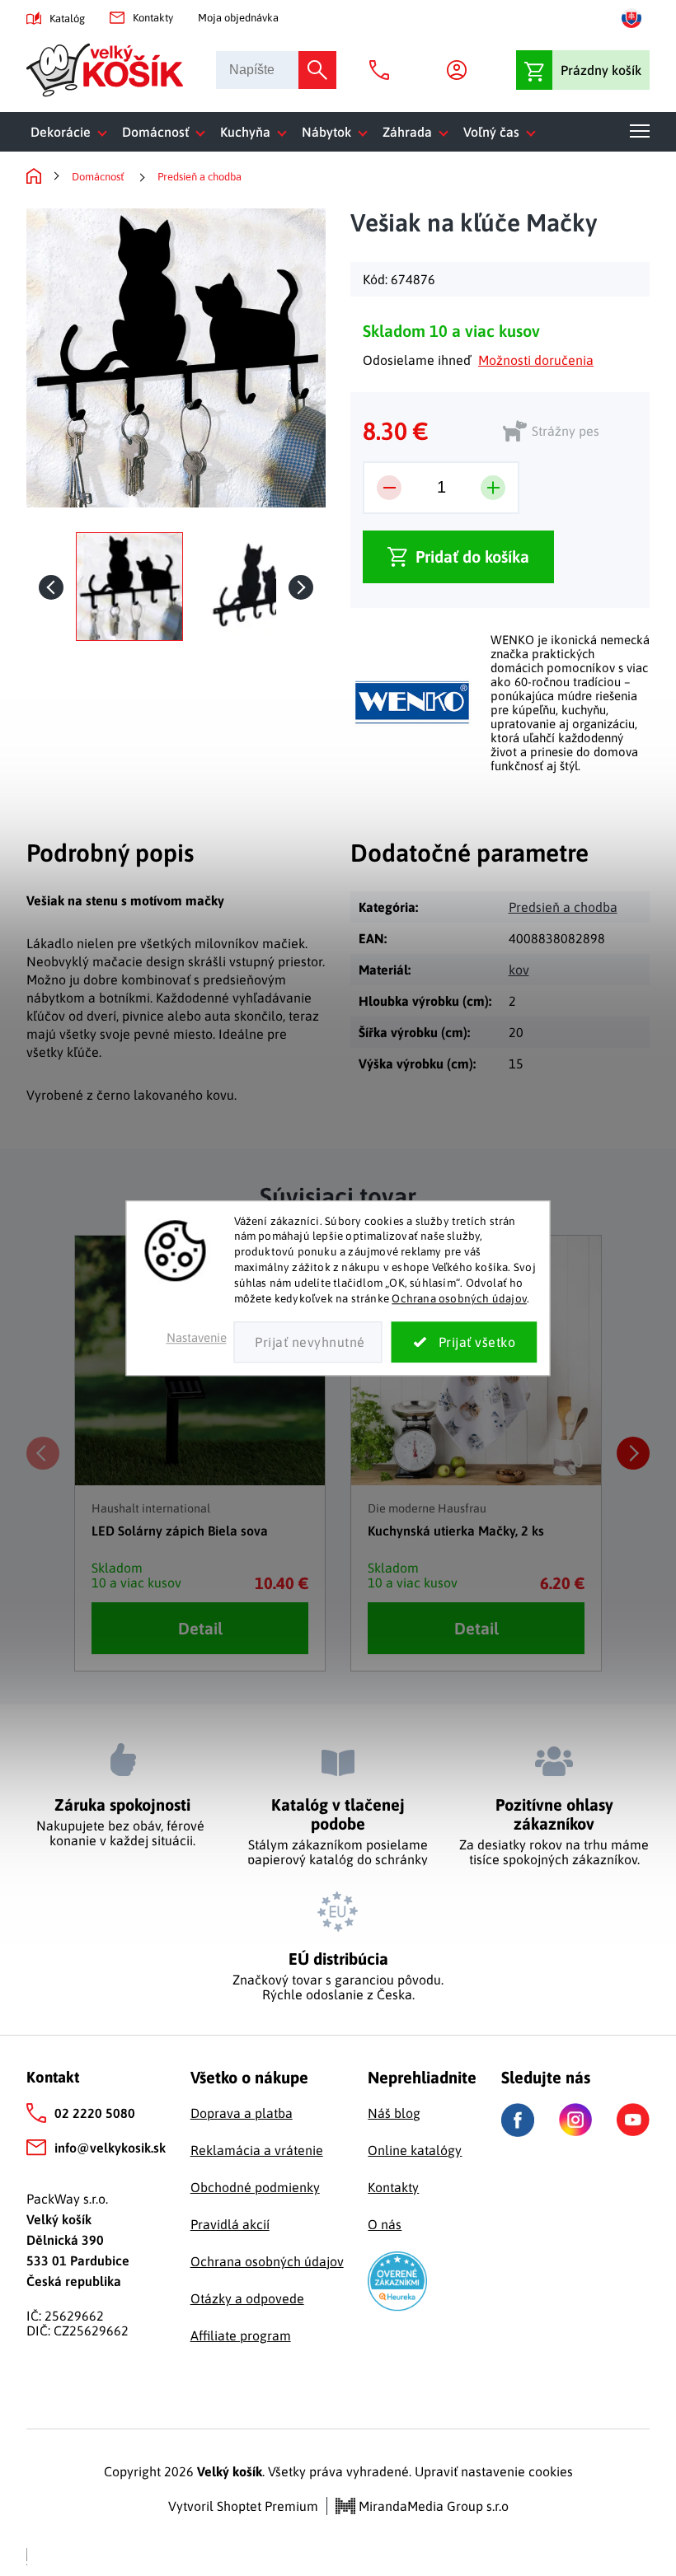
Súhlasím (465, 1342)
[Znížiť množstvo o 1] (389, 488)
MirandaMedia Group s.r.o (432, 2506)
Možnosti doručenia (536, 360)
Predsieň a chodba (563, 907)
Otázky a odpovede (247, 2298)
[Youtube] (633, 2120)
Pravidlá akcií (230, 2224)
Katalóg (67, 19)
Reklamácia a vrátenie (257, 2150)
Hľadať (317, 70)
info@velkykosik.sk (110, 2148)
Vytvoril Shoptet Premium (243, 2506)
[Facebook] (518, 2120)
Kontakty (153, 18)
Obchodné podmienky (255, 2187)
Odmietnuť (308, 1342)
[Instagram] (575, 2120)
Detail (200, 1628)
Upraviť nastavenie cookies (494, 2471)
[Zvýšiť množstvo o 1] (493, 488)
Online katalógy (415, 2150)
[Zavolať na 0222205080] (383, 70)
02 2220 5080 (95, 2113)
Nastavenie (197, 1337)
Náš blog (394, 2113)
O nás (385, 2224)
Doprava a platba (242, 2113)
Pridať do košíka (472, 556)
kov (519, 970)
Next (633, 1453)
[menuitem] (72, 132)
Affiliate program (241, 2335)
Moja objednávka (238, 18)
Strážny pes (566, 431)
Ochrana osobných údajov (459, 1298)
